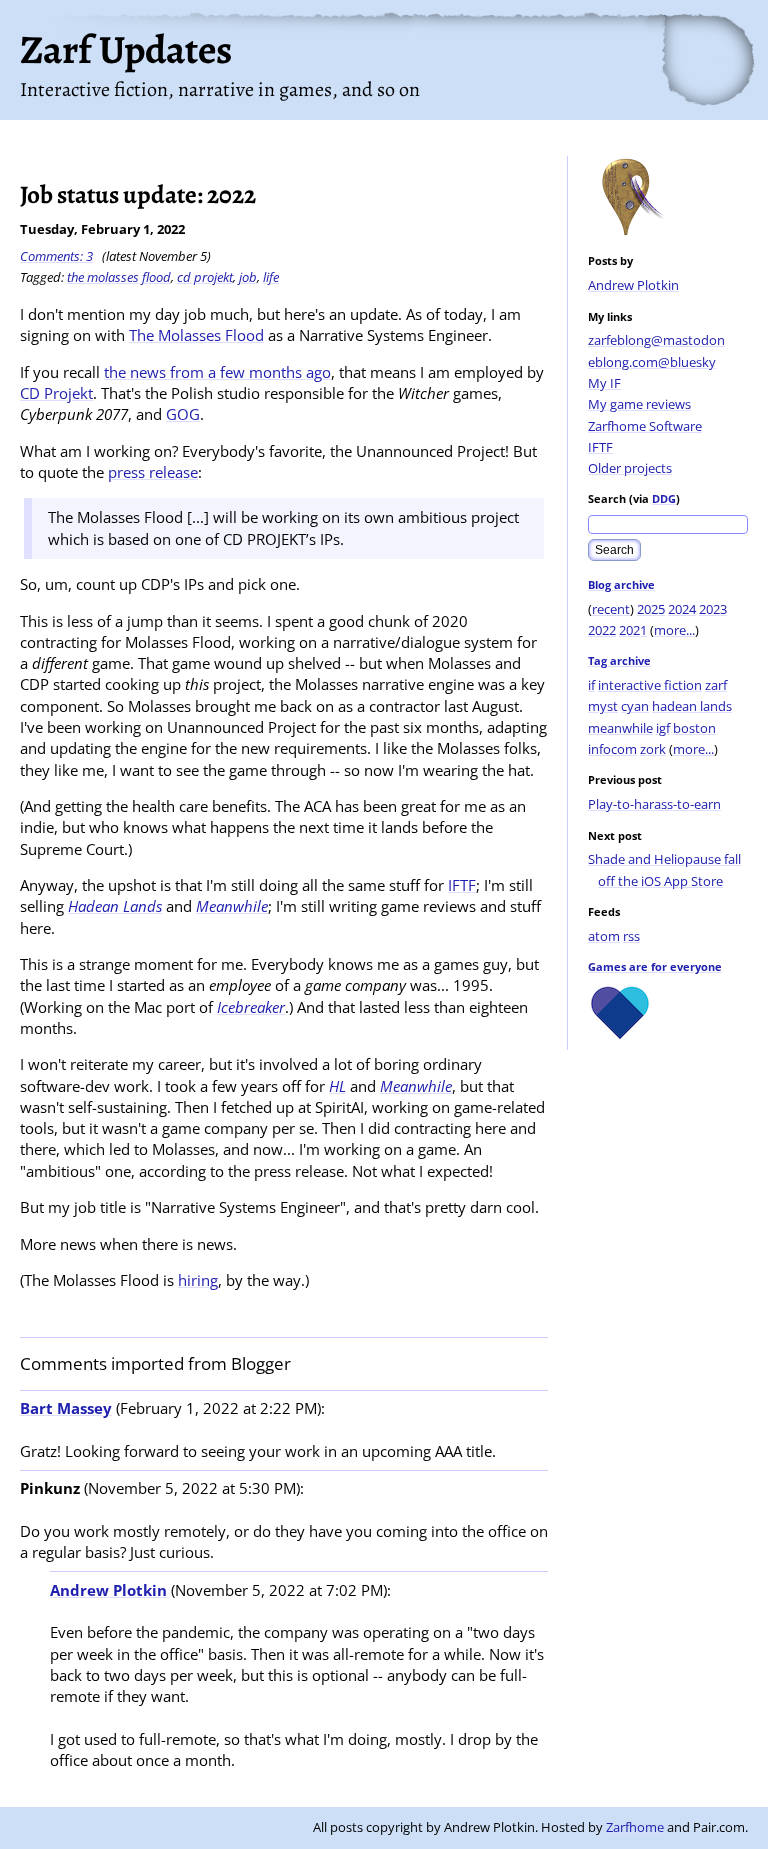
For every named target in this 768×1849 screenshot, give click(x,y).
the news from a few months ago (217, 372)
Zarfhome (635, 1827)
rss (631, 936)
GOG (183, 414)
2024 (682, 609)
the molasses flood (119, 277)
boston (694, 728)
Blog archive (621, 584)
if (591, 685)
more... (674, 630)
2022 (602, 630)
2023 (713, 609)
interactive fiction (650, 685)
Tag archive (619, 660)
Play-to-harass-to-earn (654, 804)
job (248, 277)
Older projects (630, 468)
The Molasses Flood (196, 335)
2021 (633, 630)
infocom (612, 749)
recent (611, 609)
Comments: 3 (56, 256)
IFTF (600, 447)
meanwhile (620, 728)
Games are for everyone (655, 966)
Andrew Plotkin (633, 285)
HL (337, 1086)
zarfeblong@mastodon (656, 340)
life (271, 277)
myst (603, 706)
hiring (198, 1280)
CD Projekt (56, 393)
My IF (604, 383)
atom (604, 936)
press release (153, 472)
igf (663, 728)
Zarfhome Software (645, 426)
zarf (716, 685)
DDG (664, 498)
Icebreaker (251, 1007)
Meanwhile (232, 906)
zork (653, 749)
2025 (651, 609)
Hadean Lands (115, 906)
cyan (635, 706)
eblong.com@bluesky (652, 362)
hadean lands (692, 706)
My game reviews (639, 404)
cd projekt (205, 277)
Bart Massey (66, 1408)
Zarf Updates (126, 49)
